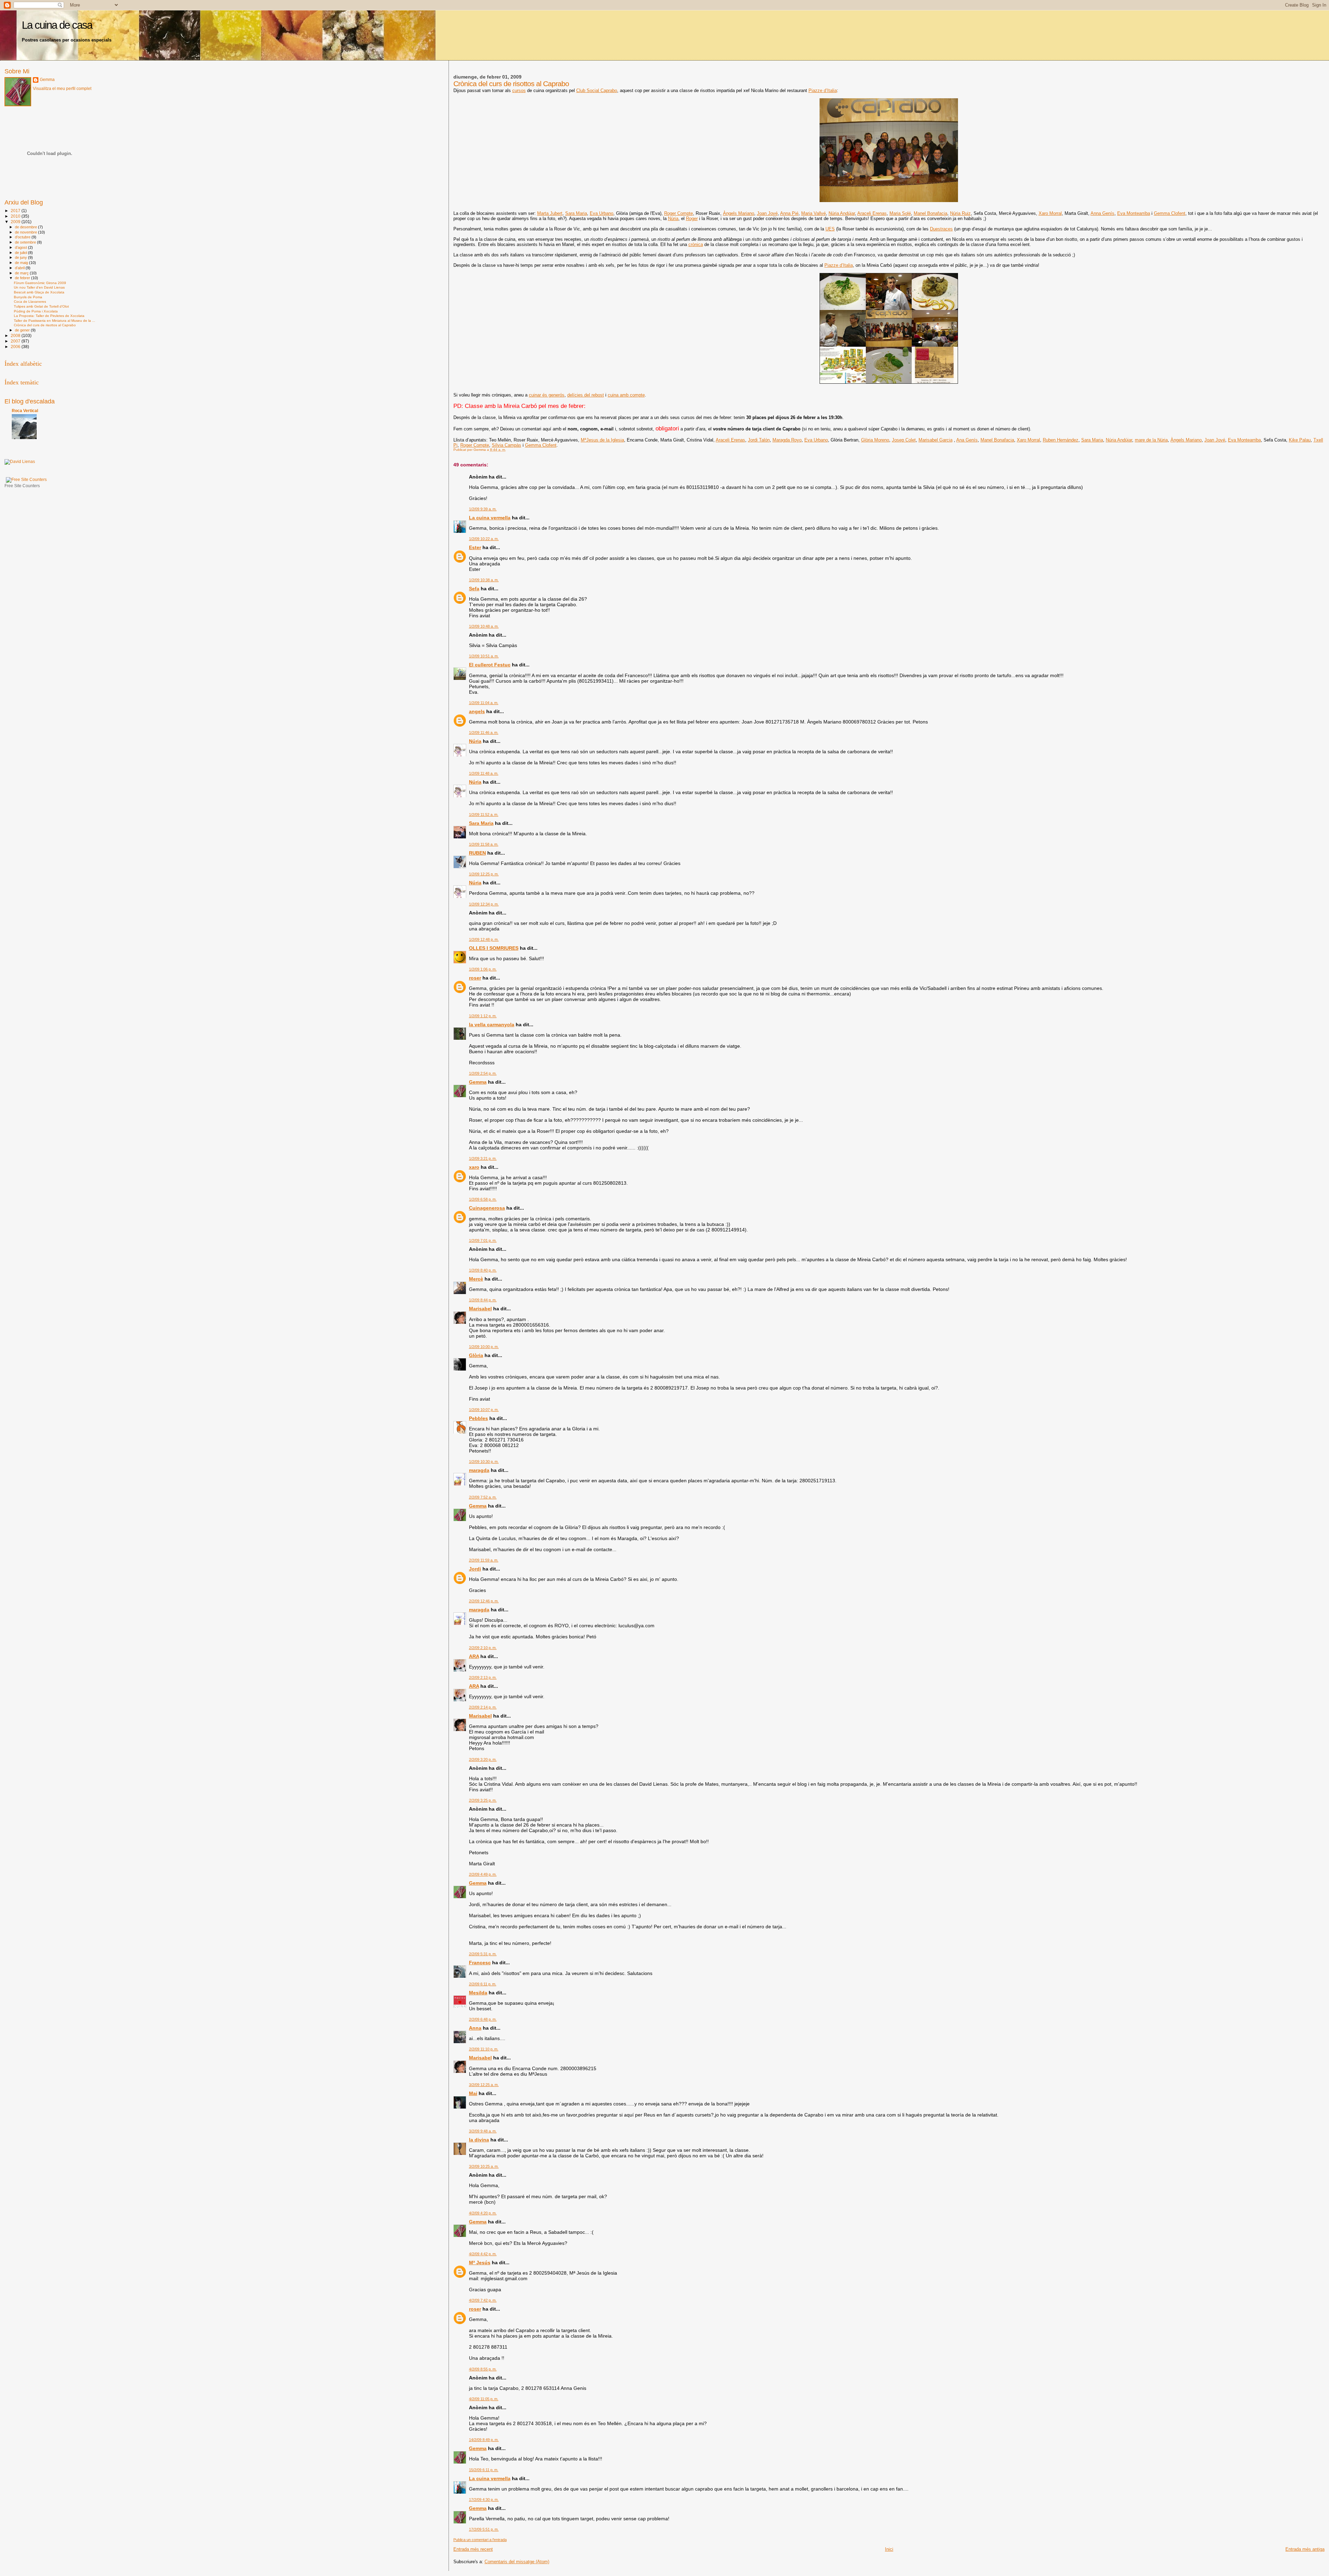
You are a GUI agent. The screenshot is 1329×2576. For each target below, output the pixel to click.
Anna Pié (789, 213)
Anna (475, 2028)
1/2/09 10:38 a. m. (484, 580)
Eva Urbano (602, 213)
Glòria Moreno (875, 440)
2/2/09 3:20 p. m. (483, 1759)
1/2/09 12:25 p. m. (484, 874)
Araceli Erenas (872, 213)
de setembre (26, 242)
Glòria (476, 1355)
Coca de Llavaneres (30, 302)
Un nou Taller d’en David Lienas (39, 287)
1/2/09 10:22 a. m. (484, 539)
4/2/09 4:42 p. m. (483, 2254)
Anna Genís (1102, 213)
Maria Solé (900, 213)
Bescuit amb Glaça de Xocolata (39, 292)
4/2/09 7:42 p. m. (483, 2300)
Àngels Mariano (739, 213)
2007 (16, 341)
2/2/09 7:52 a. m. (483, 1497)
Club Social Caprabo (597, 90)
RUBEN (477, 853)
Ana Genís (967, 440)
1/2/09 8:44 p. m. (483, 1300)
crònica (696, 244)
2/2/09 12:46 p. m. (484, 1601)
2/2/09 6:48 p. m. (483, 2019)
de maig (22, 263)
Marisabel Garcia (935, 440)
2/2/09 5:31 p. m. (483, 1954)
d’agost (21, 247)
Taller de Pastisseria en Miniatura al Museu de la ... (55, 321)
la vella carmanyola (492, 1025)
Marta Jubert (550, 213)
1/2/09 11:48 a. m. (484, 773)
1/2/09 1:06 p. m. (483, 969)
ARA (474, 1656)
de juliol (21, 253)
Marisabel (480, 1309)
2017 (16, 211)
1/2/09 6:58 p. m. (483, 1199)
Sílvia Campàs (507, 445)
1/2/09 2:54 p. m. (483, 1073)
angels (477, 711)
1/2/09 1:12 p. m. (483, 1016)
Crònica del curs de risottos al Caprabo (45, 325)
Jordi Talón (759, 440)
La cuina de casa (57, 25)
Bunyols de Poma (28, 297)
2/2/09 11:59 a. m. (484, 1560)
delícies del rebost (586, 395)
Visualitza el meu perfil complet (62, 89)
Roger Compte (679, 213)
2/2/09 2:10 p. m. (483, 1648)
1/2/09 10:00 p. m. (484, 1347)
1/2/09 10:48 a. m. (484, 626)
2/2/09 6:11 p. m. (483, 1984)
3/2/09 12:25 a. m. (484, 2085)
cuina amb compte (626, 395)
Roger (692, 219)
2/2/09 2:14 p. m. (483, 1707)
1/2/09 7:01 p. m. (483, 1240)
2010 (16, 216)
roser (475, 978)
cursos (519, 90)
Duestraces (941, 229)
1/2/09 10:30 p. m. (484, 1462)
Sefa (474, 589)
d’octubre (23, 237)
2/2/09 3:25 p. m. (483, 1800)
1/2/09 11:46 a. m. (484, 732)
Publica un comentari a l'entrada (480, 2540)
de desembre (26, 227)
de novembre (26, 232)
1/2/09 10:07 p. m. (484, 1410)
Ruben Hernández (1061, 440)
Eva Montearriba (1134, 213)
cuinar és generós (547, 395)
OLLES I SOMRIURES (494, 948)
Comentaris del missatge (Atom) (517, 2562)
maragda (479, 1470)
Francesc (480, 1963)
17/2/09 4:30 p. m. (484, 2500)
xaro (474, 1167)
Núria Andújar (842, 213)
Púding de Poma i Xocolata (36, 311)
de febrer (23, 278)
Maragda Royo (787, 440)
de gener (23, 330)
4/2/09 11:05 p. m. (484, 2399)
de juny (21, 257)
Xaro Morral (1050, 213)
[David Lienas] (20, 462)
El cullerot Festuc (490, 665)
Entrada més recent (473, 2549)
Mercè (476, 1279)
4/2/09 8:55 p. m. (483, 2369)
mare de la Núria (1151, 440)
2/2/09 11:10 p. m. (484, 2049)
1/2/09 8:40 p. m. (483, 1270)
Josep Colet (904, 440)
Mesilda (478, 1993)
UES (830, 229)
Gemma (478, 1082)
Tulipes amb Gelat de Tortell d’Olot (41, 306)
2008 (16, 335)
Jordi (475, 1569)
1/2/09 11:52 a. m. (484, 814)
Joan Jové (767, 213)
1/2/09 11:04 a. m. (484, 703)
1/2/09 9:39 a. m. (483, 509)
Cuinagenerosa (487, 1208)
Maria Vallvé (813, 213)
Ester (475, 547)
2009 (16, 222)
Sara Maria (576, 213)
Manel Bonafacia (930, 213)
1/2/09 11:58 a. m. (484, 844)
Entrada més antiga (1305, 2549)
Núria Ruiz (960, 213)
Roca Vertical (25, 411)
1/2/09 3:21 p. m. (483, 1158)
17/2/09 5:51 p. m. (484, 2529)
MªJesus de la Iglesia (602, 440)
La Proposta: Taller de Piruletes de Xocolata (49, 316)
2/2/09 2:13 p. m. (483, 1677)
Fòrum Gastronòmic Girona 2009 (40, 283)
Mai (473, 2093)
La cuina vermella (490, 518)
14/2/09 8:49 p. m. (484, 2440)
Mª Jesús (480, 2263)
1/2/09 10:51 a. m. (484, 656)
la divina (479, 2140)
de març (22, 273)
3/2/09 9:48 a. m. (483, 2131)
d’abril (20, 268)
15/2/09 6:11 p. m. (484, 2470)
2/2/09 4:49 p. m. (483, 1874)
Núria (673, 219)
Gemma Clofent (1170, 213)
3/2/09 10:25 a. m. (484, 2166)
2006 (16, 347)
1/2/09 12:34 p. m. (484, 904)
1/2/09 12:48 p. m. (484, 939)
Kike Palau (1300, 440)
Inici (889, 2549)
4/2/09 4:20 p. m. (483, 2213)
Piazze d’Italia (823, 90)
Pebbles (478, 1418)
